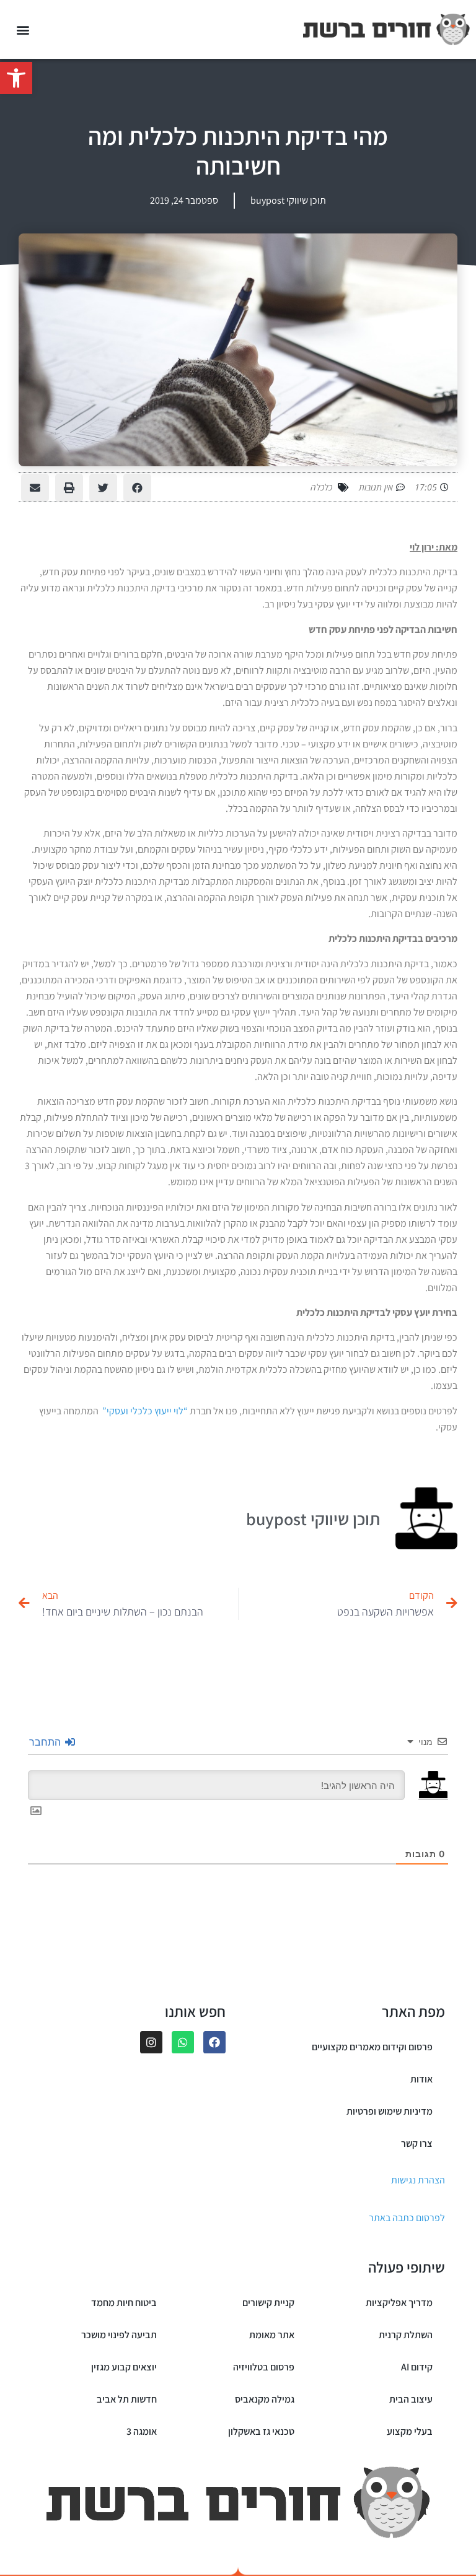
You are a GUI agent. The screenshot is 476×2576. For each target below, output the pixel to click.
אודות (421, 2079)
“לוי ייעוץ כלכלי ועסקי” (145, 1411)
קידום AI (417, 2367)
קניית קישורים (268, 2303)
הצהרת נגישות (418, 2180)
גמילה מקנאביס (265, 2399)
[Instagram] (151, 2042)
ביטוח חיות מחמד (124, 2303)
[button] (16, 78)
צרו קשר (417, 2143)
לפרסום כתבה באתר (407, 2218)
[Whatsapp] (183, 2042)
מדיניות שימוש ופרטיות (390, 2111)
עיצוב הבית (411, 2399)
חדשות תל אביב (127, 2399)
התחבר (46, 1742)
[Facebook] (214, 2042)
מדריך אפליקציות (399, 2303)
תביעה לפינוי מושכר (119, 2335)
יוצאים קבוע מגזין (124, 2367)
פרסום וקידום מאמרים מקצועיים (372, 2047)
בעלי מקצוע (410, 2431)
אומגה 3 (142, 2431)
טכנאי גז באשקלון (261, 2431)
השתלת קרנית (406, 2335)
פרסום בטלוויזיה (264, 2367)
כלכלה (321, 487)
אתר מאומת (272, 2335)
